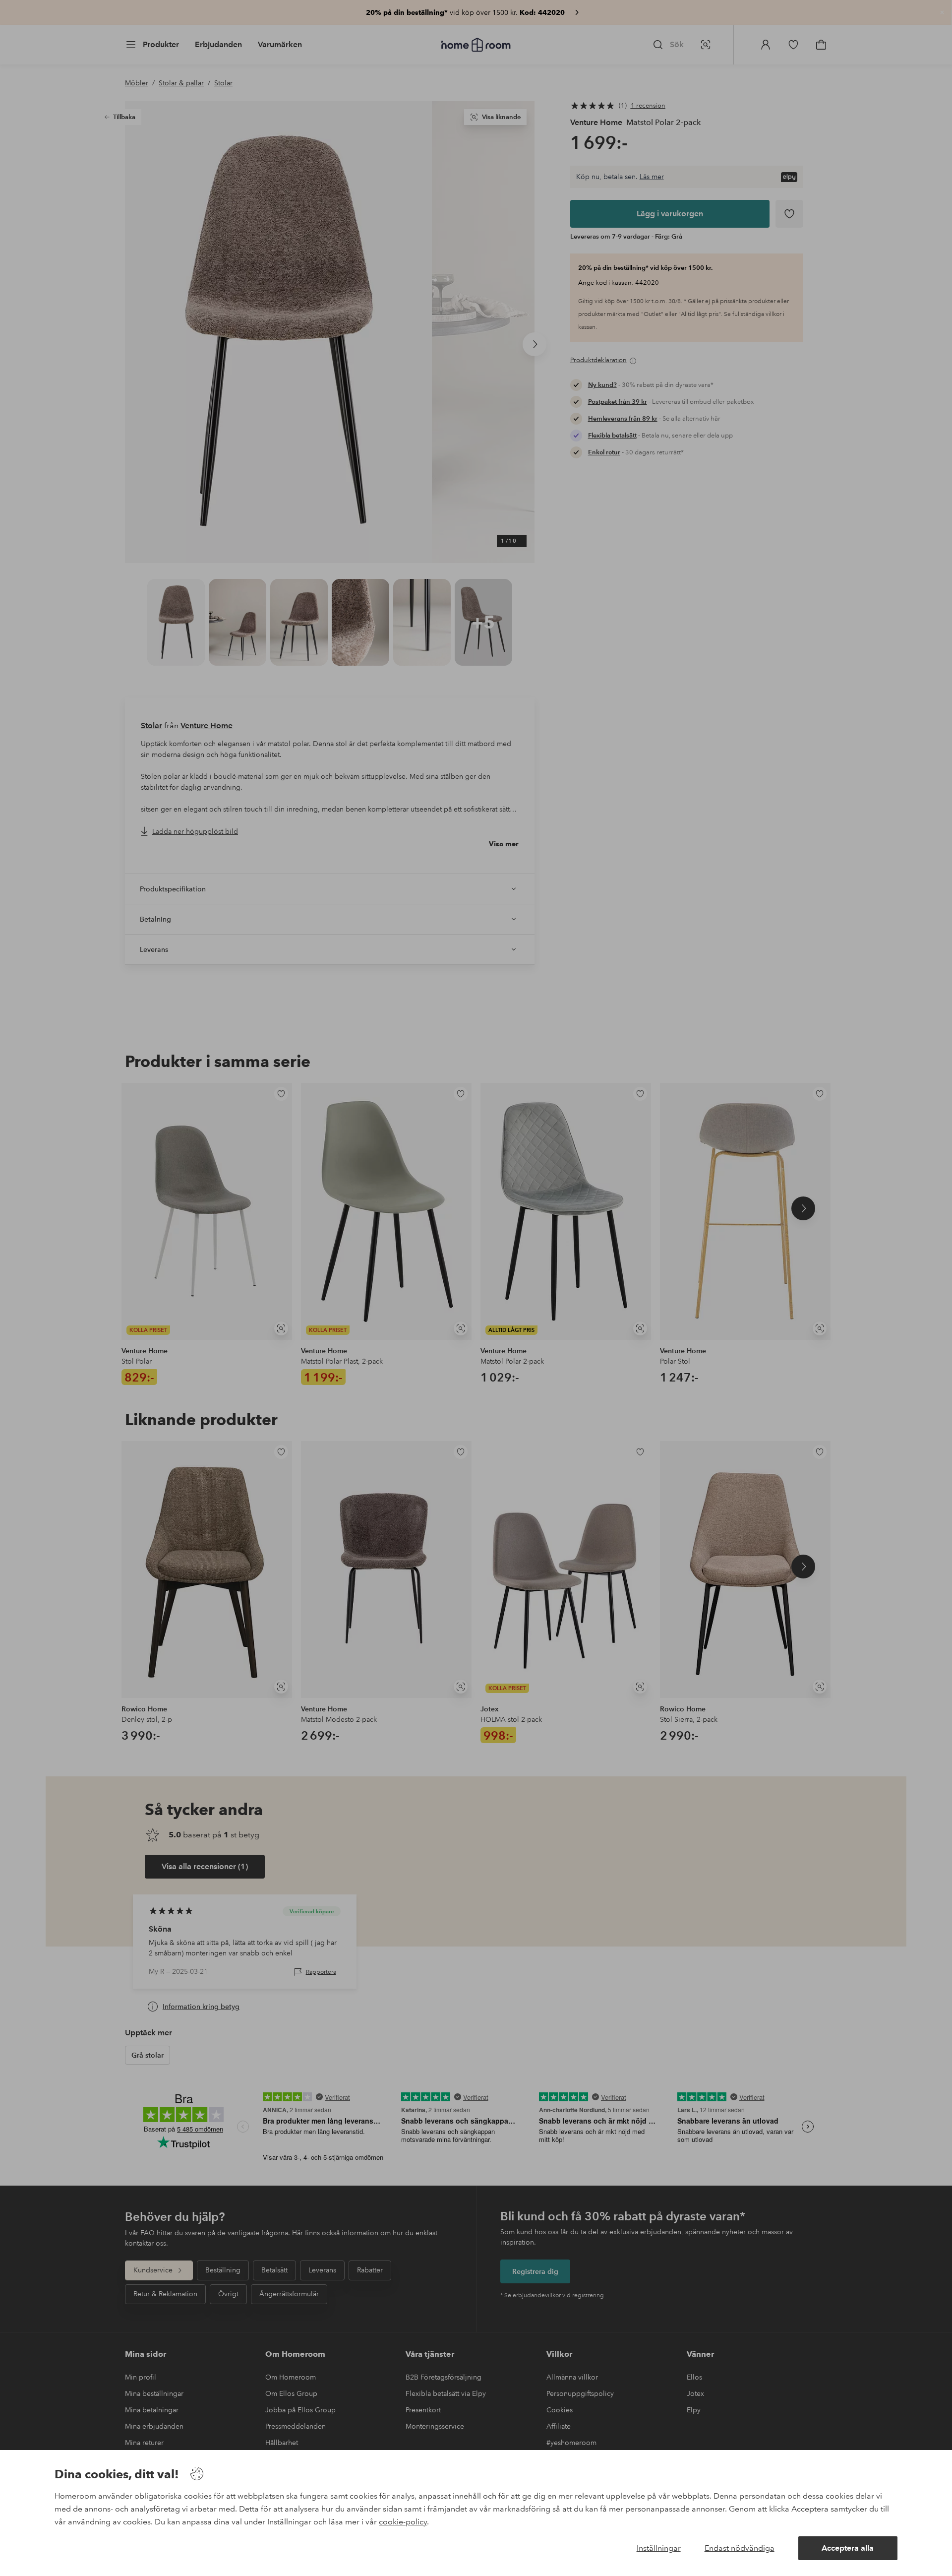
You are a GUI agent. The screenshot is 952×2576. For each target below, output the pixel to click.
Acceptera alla (848, 2548)
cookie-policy (403, 2522)
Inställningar (659, 2548)
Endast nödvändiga (740, 2548)
